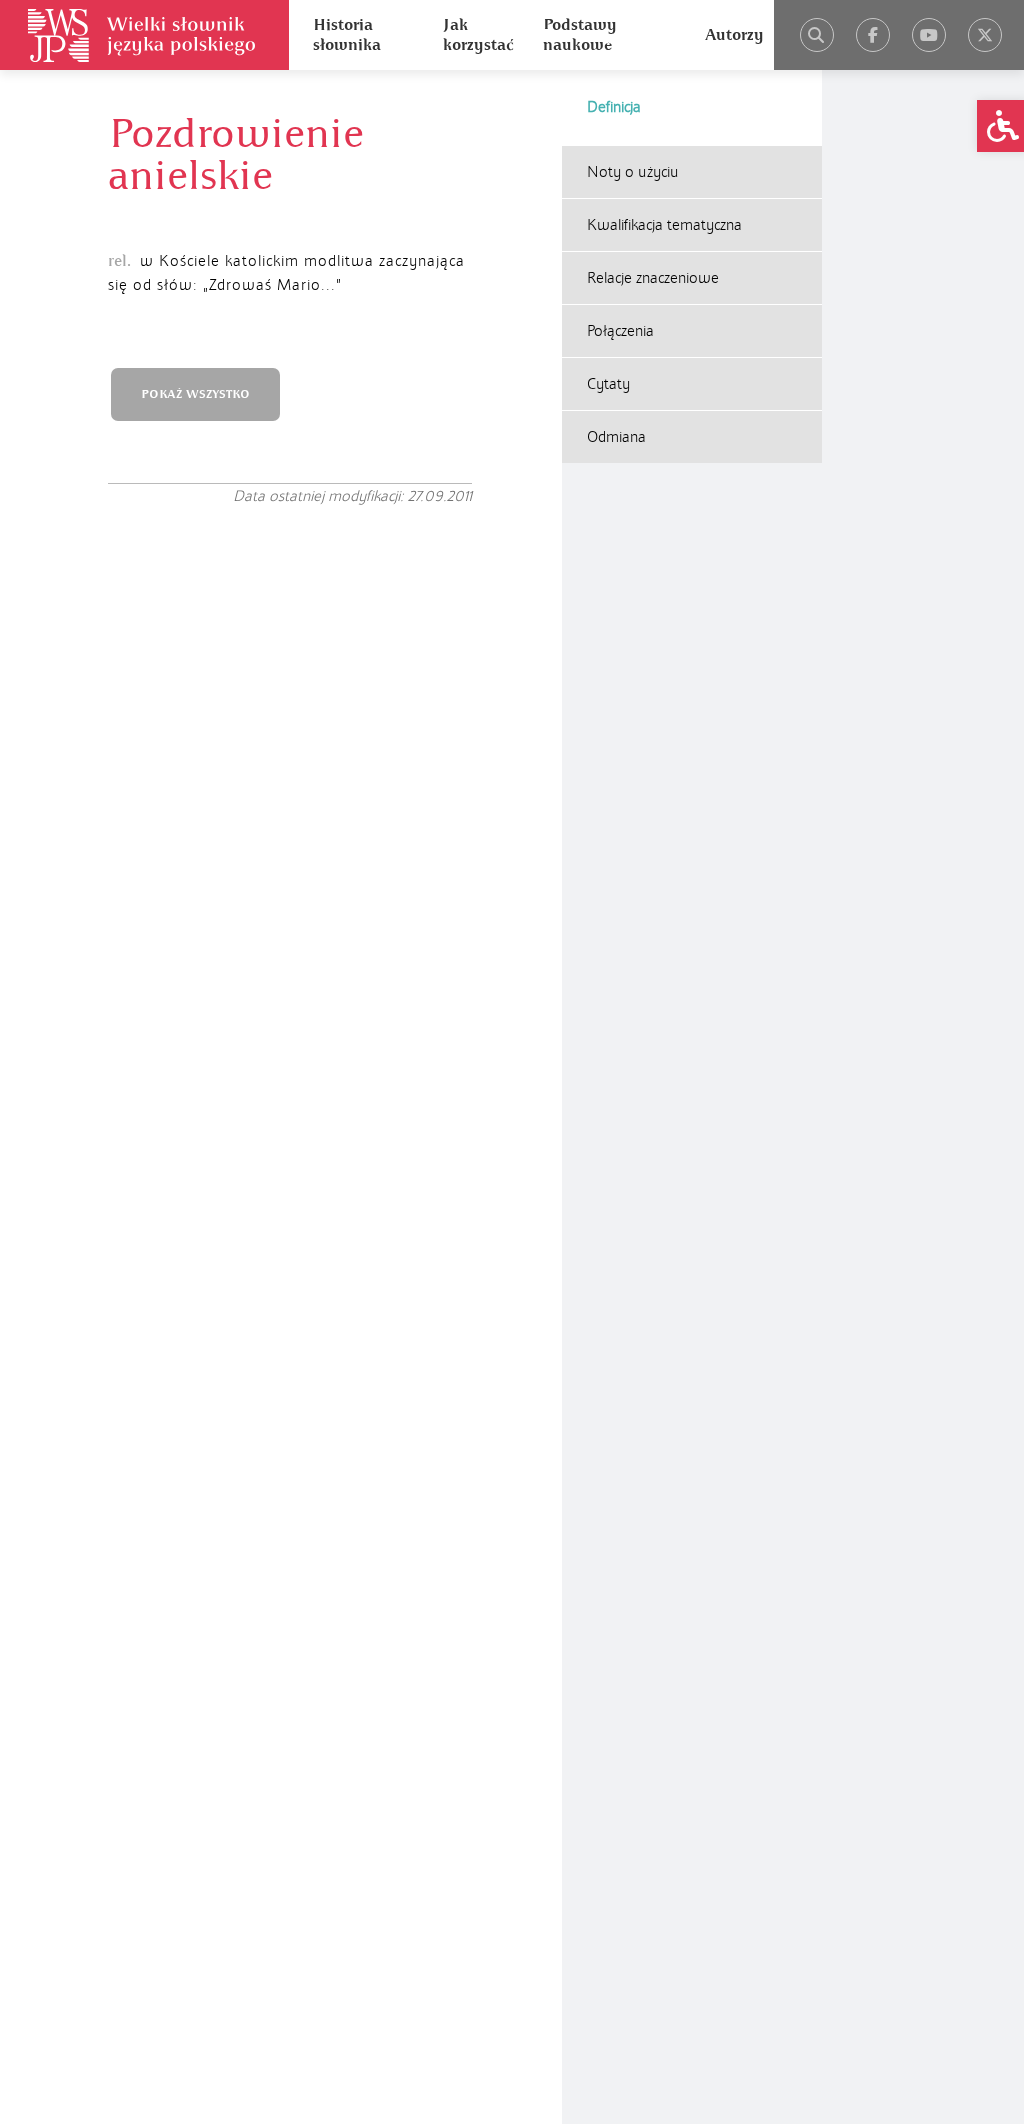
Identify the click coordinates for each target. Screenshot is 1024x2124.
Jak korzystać (478, 35)
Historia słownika (347, 35)
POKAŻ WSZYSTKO (195, 394)
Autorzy (734, 35)
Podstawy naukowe (580, 35)
